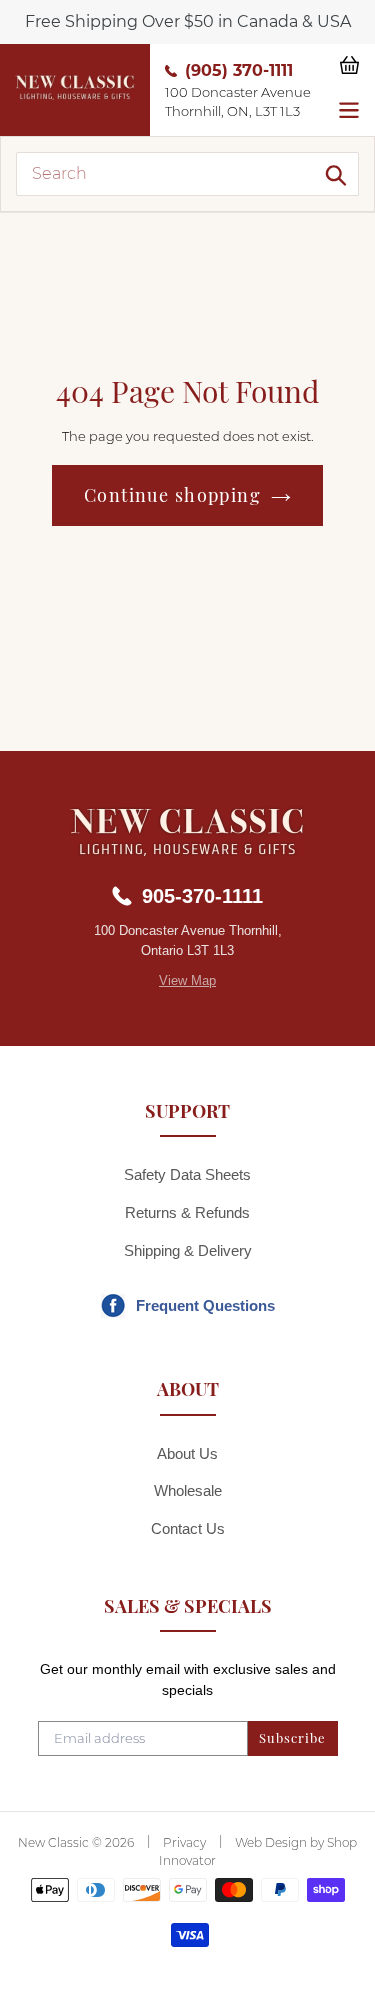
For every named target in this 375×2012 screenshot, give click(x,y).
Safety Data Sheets (187, 1174)
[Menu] (349, 108)
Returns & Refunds (187, 1212)
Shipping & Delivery (188, 1250)
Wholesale (188, 1490)
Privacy (184, 1842)
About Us (187, 1453)
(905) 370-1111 (239, 70)
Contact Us (188, 1528)
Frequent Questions (205, 1305)
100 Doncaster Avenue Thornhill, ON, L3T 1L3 (238, 102)
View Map (187, 980)
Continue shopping (172, 495)
